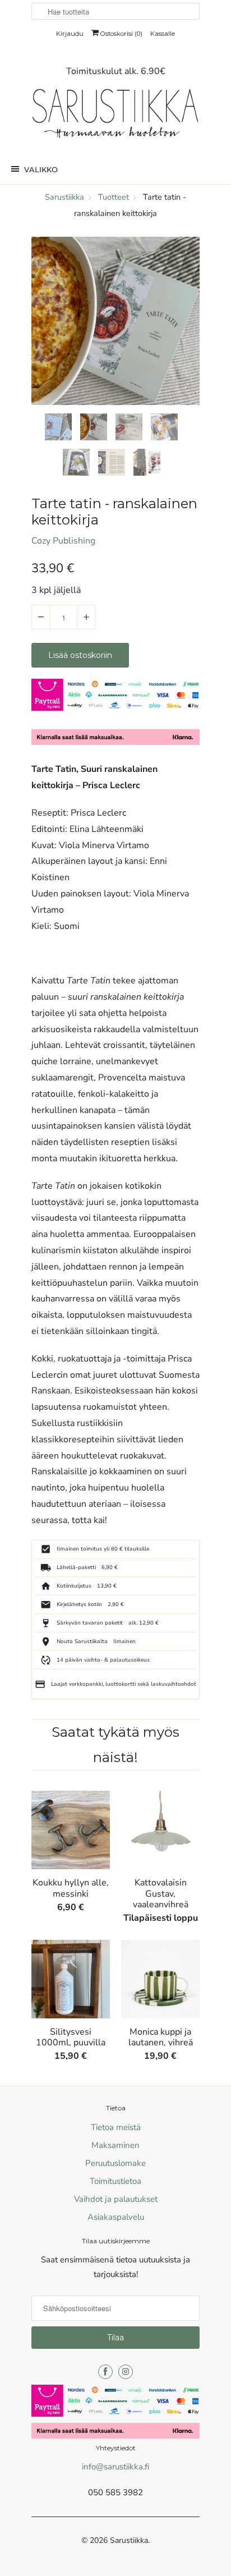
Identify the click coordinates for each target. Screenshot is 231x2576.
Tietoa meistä (116, 2127)
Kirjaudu (70, 34)
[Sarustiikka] (115, 116)
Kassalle (163, 34)
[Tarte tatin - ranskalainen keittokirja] (115, 321)
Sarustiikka (129, 2540)
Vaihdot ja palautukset (116, 2199)
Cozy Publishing (63, 541)
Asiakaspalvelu (116, 2217)
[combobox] (115, 11)
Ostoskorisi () (121, 34)
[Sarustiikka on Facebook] (105, 2372)
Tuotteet (114, 197)
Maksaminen (115, 2145)
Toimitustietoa (115, 2181)
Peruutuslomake (115, 2163)
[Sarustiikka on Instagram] (126, 2372)
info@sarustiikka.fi (115, 2467)
